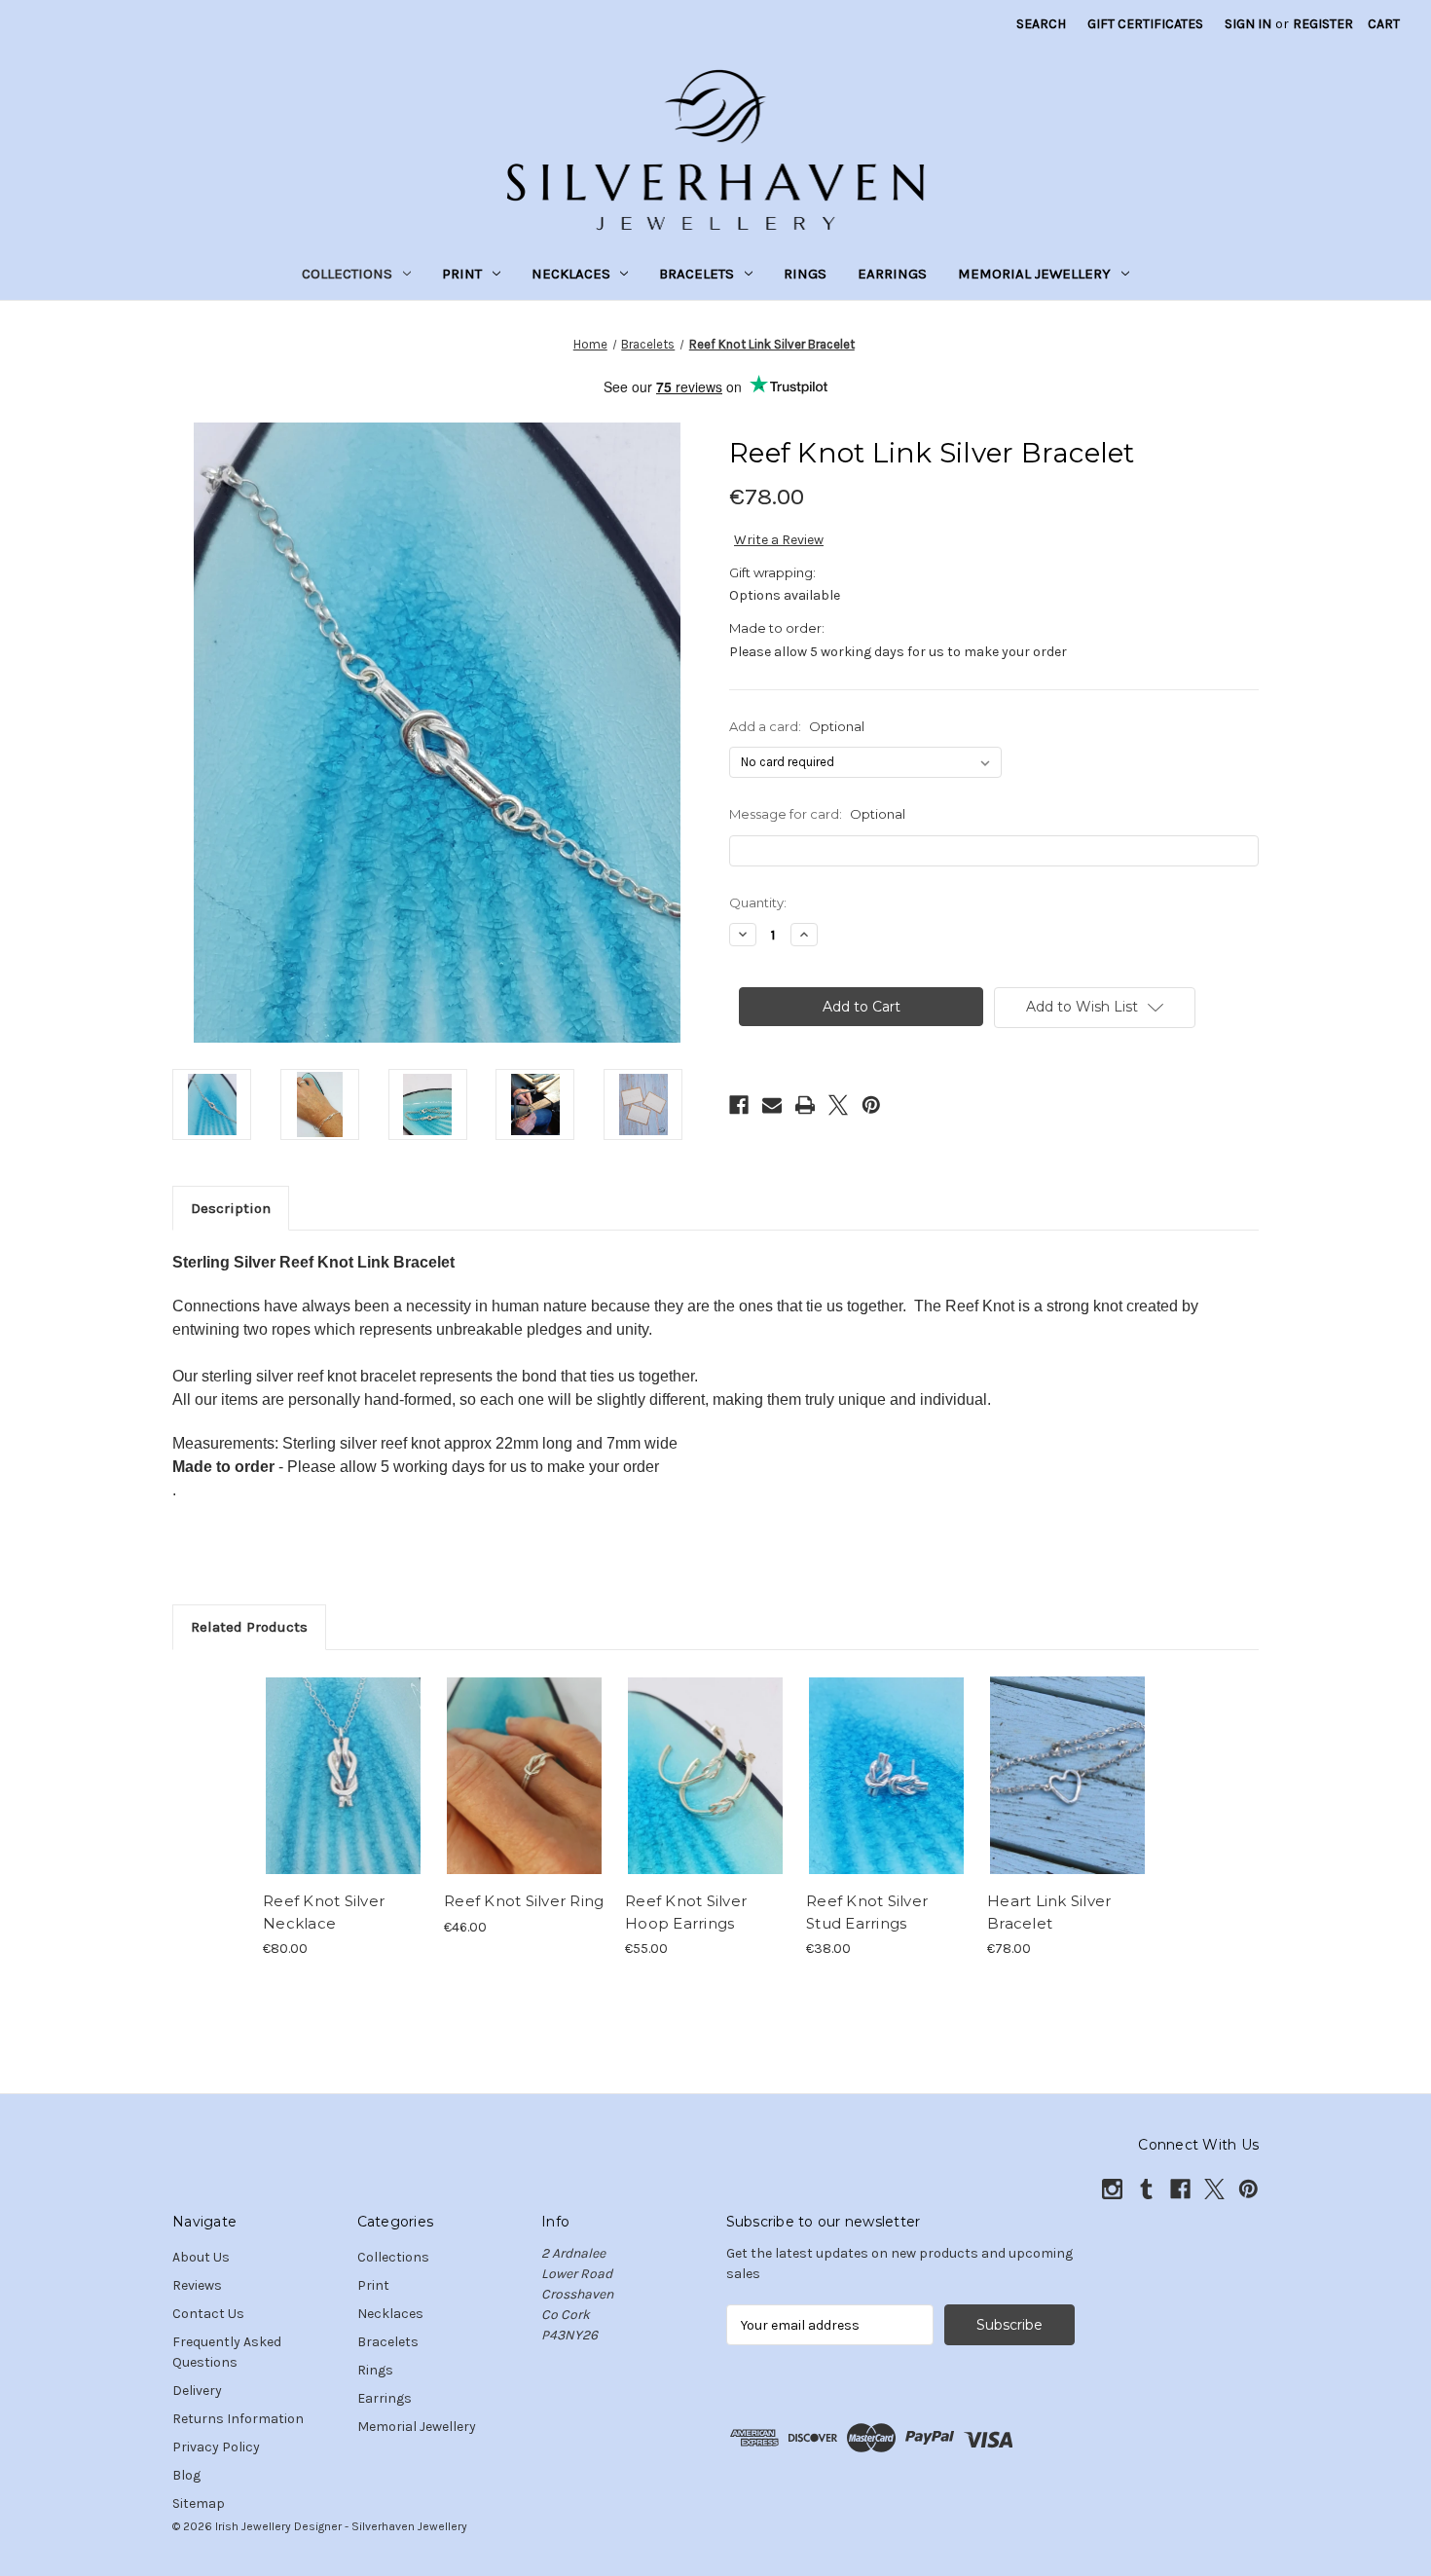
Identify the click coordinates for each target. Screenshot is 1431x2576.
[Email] (772, 1105)
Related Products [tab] (249, 1627)
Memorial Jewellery (1034, 274)
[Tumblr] (1146, 2189)
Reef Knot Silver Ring (524, 1901)
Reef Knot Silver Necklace (324, 1912)
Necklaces (571, 274)
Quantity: (758, 902)
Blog (186, 2475)
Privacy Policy (216, 2447)
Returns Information (238, 2419)
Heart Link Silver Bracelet (1049, 1912)
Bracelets (697, 274)
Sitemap (199, 2503)
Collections (347, 274)
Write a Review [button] (779, 540)
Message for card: (817, 814)
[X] (838, 1105)
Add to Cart (705, 1792)
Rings (805, 274)
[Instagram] (1112, 2189)
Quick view (327, 1758)
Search (1041, 24)
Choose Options (344, 1792)
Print (462, 274)
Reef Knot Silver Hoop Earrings (686, 1912)
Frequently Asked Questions (227, 2352)
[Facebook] (739, 1105)
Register (1323, 24)
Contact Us (208, 2314)
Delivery (197, 2391)
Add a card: (797, 726)
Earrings (892, 274)
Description (231, 1208)
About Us (201, 2257)
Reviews (197, 2285)
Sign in (1248, 24)
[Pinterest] (871, 1105)
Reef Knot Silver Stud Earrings (867, 1912)
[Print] (805, 1105)
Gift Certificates (1145, 24)
